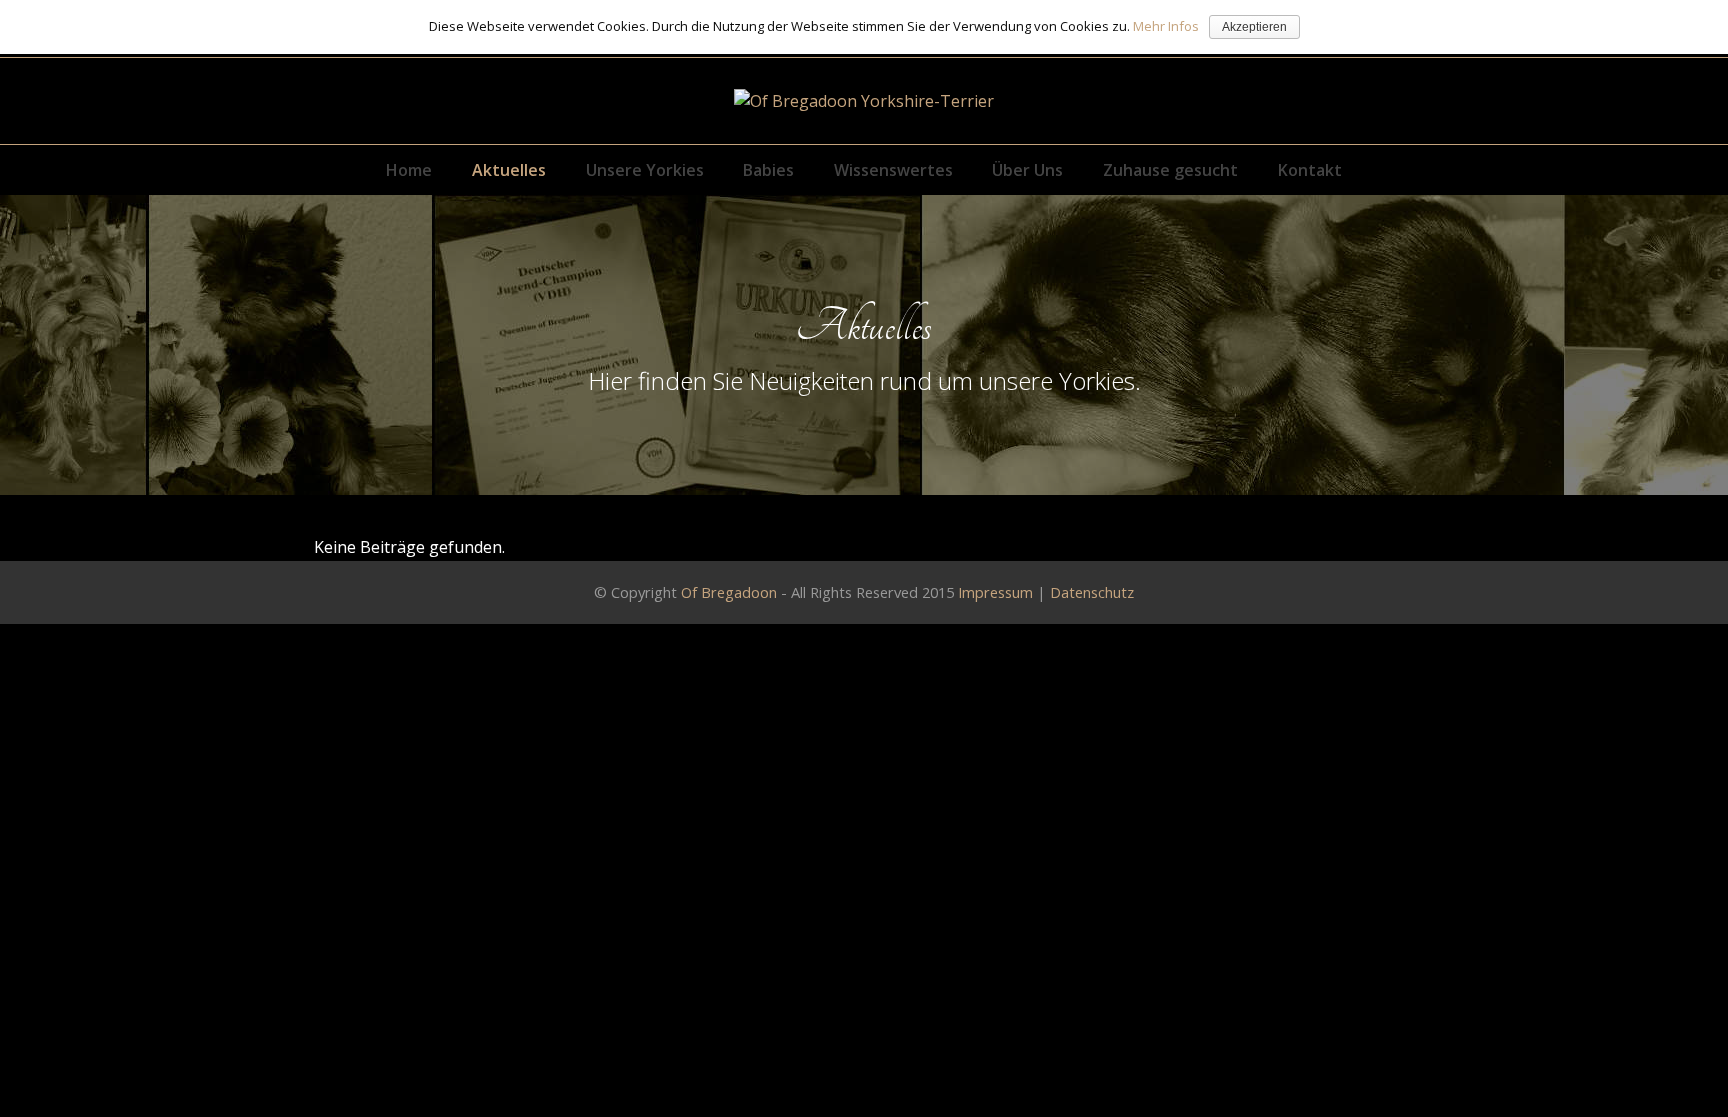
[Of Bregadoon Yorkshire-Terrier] (864, 101)
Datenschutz (1092, 592)
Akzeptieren (1254, 27)
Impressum (995, 592)
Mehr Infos (1166, 26)
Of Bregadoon (729, 592)
